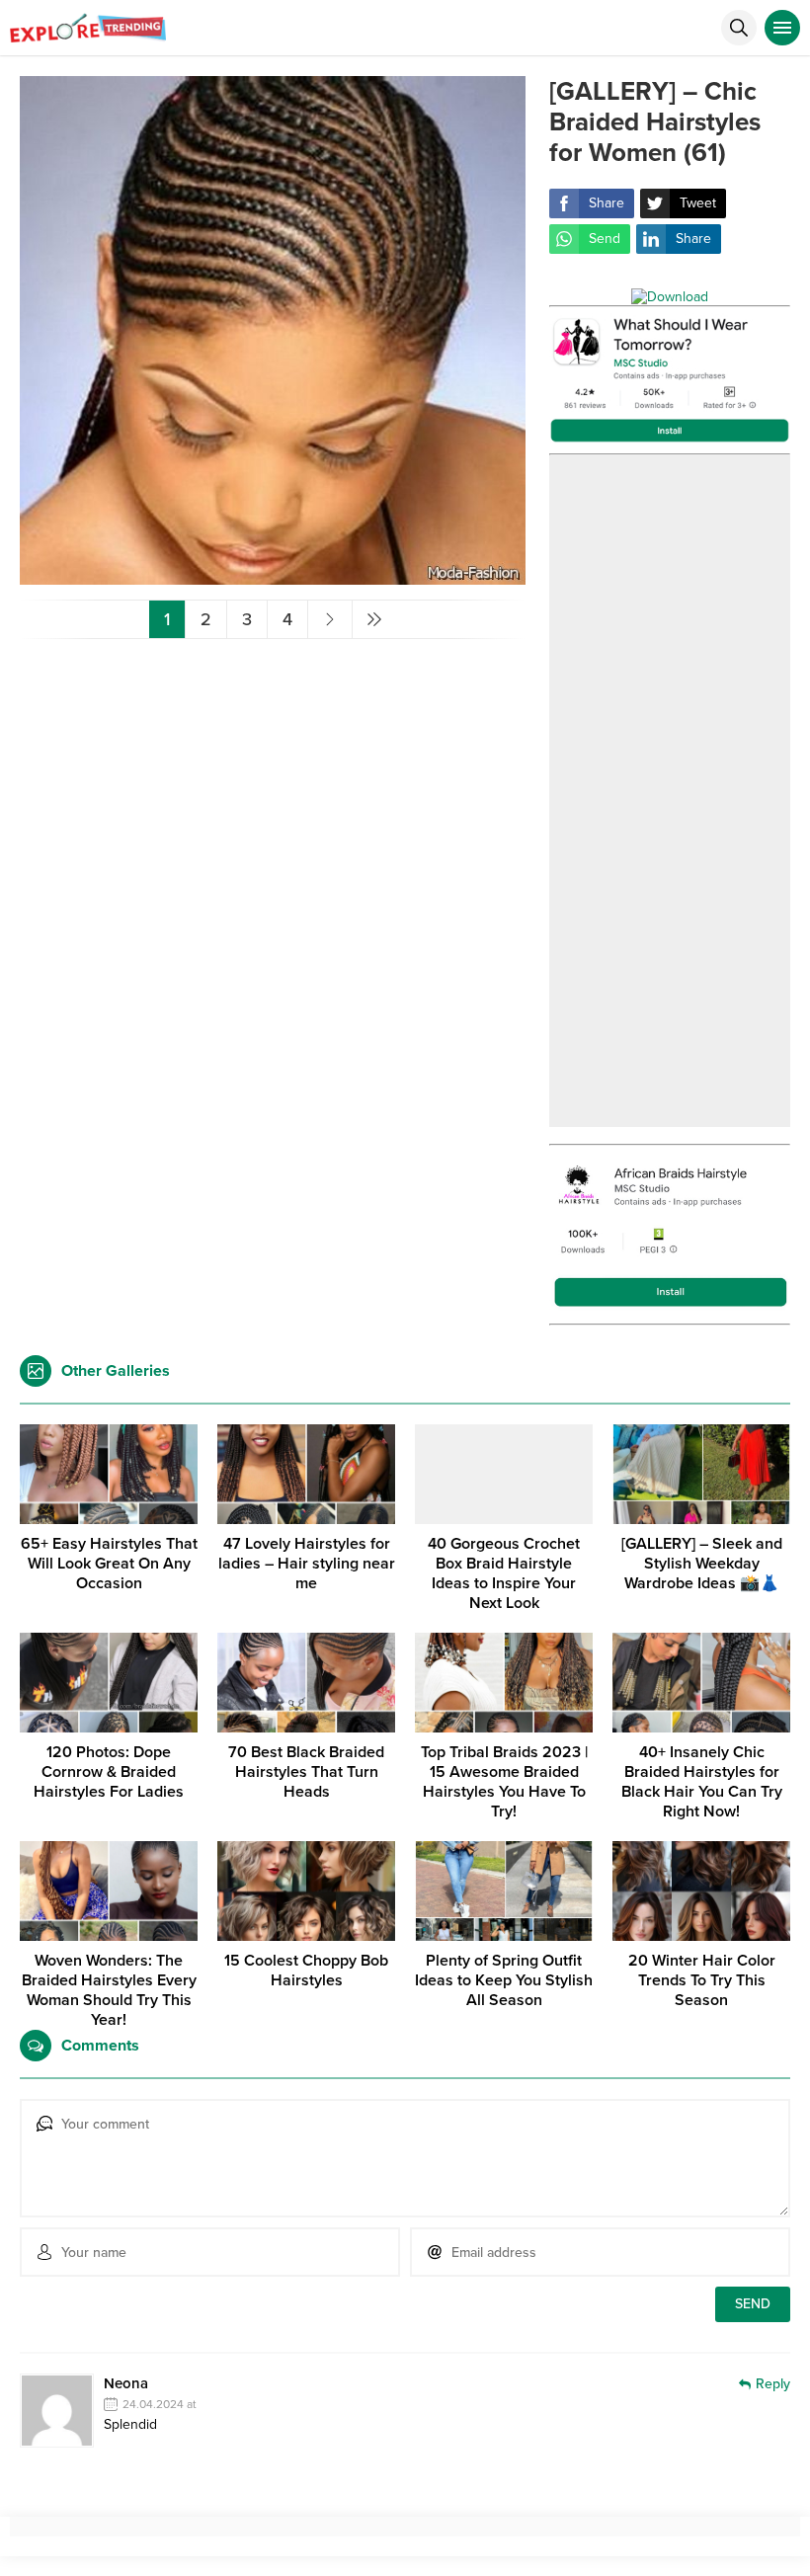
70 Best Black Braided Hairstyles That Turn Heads (306, 1772)
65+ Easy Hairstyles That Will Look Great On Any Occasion (109, 1564)
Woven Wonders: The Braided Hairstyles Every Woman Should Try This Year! (109, 1990)
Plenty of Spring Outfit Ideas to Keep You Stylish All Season (504, 1980)
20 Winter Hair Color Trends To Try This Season (702, 1980)
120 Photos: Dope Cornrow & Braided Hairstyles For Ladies (109, 1772)
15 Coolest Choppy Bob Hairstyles (306, 1971)
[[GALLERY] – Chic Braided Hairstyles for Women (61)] (273, 576)
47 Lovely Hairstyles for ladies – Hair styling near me (307, 1564)
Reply (773, 2384)
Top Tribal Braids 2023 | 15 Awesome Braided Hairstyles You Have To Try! (504, 1782)
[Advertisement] (670, 791)
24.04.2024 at (160, 2404)
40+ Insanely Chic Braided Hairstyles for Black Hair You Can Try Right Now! (702, 1782)
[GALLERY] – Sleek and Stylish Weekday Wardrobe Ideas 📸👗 (702, 1564)
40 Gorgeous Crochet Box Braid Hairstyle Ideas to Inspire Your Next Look (504, 1573)
